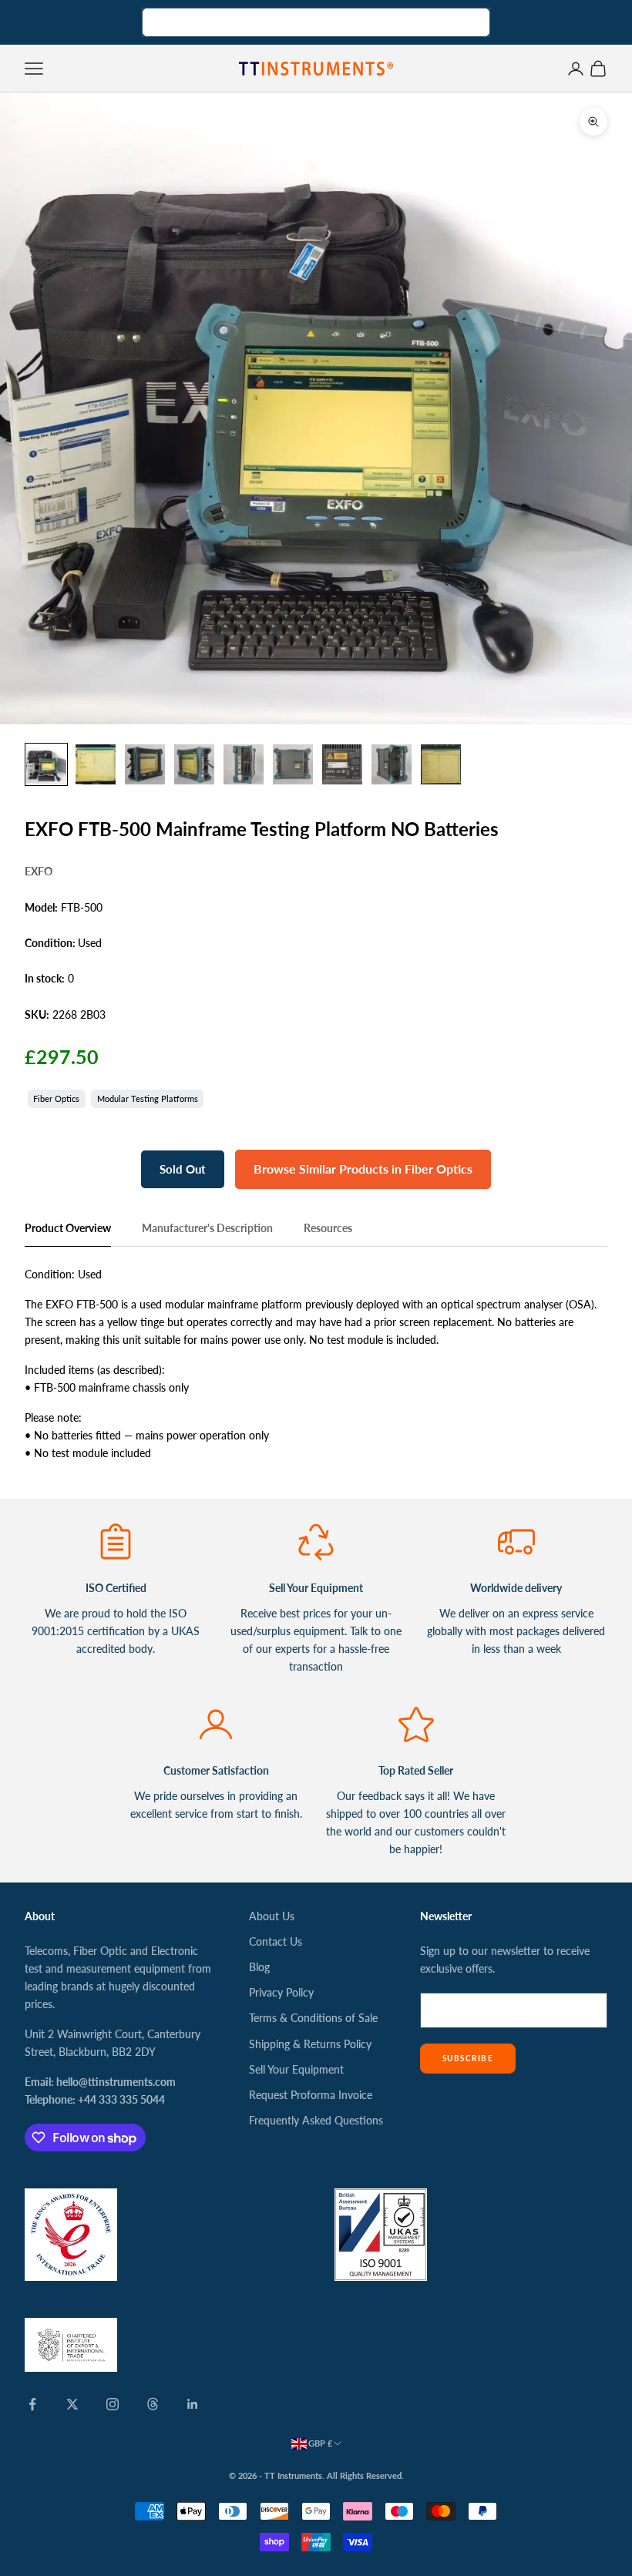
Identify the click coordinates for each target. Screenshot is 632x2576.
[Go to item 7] (342, 764)
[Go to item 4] (194, 764)
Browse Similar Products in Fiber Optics (363, 1169)
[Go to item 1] (46, 764)
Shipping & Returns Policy (310, 2044)
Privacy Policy (281, 1992)
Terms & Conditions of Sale (313, 2018)
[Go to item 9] (441, 764)
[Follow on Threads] (153, 2404)
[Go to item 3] (145, 764)
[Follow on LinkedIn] (193, 2404)
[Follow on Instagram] (113, 2404)
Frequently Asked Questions (316, 2120)
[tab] (68, 1232)
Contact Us (276, 1941)
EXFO (39, 871)
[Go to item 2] (96, 764)
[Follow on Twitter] (72, 2404)
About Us (272, 1916)
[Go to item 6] (293, 764)
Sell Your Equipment (296, 2069)
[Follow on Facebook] (32, 2404)
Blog (259, 1967)
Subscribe (468, 2058)
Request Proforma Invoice (311, 2095)
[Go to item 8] (392, 764)
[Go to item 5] (244, 764)
